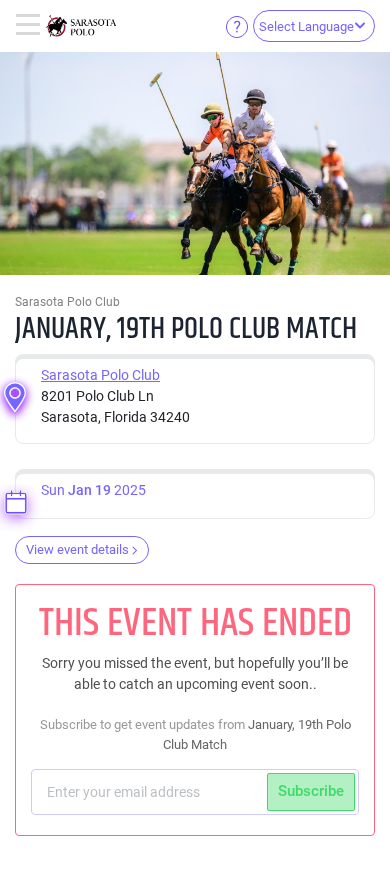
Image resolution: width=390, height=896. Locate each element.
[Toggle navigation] (30, 26)
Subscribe (311, 791)
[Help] (237, 26)
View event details (77, 549)
